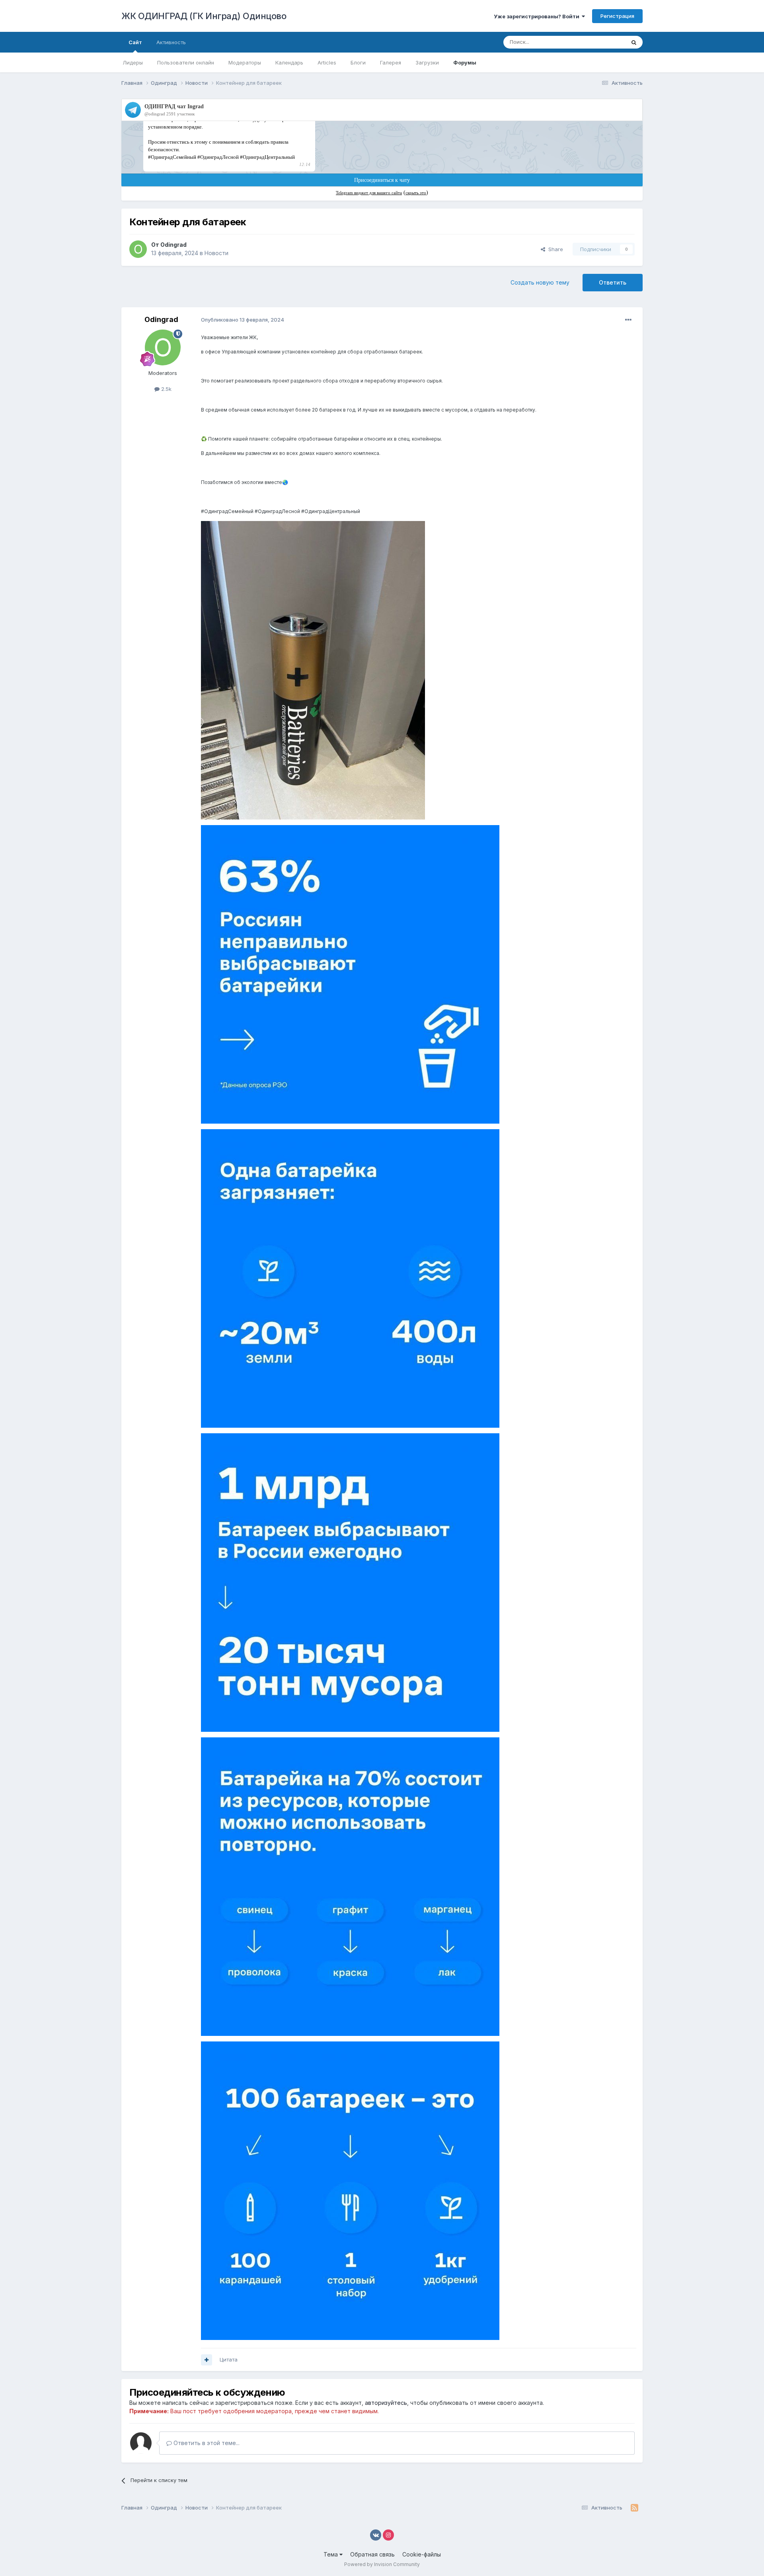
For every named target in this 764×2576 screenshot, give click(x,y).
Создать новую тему (540, 282)
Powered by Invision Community (382, 2564)
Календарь (289, 62)
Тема (331, 2554)
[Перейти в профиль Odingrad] (138, 249)
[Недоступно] (313, 670)
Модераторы (245, 62)
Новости (216, 253)
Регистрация (617, 16)
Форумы (465, 62)
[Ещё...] (628, 320)
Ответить (613, 282)
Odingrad (173, 245)
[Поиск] (634, 42)
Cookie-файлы (422, 2554)
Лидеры (133, 62)
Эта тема (604, 42)
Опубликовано (243, 320)
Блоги (358, 62)
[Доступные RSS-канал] (634, 2508)
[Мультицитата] (207, 2360)
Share (554, 249)
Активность (171, 42)
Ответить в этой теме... (206, 2443)
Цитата (229, 2359)
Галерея (391, 62)
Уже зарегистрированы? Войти (538, 16)
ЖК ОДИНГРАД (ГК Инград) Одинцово (204, 16)
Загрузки (427, 62)
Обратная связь (372, 2554)
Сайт (135, 42)
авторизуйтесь (386, 2403)
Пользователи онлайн (186, 62)
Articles (327, 62)
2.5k (166, 389)
